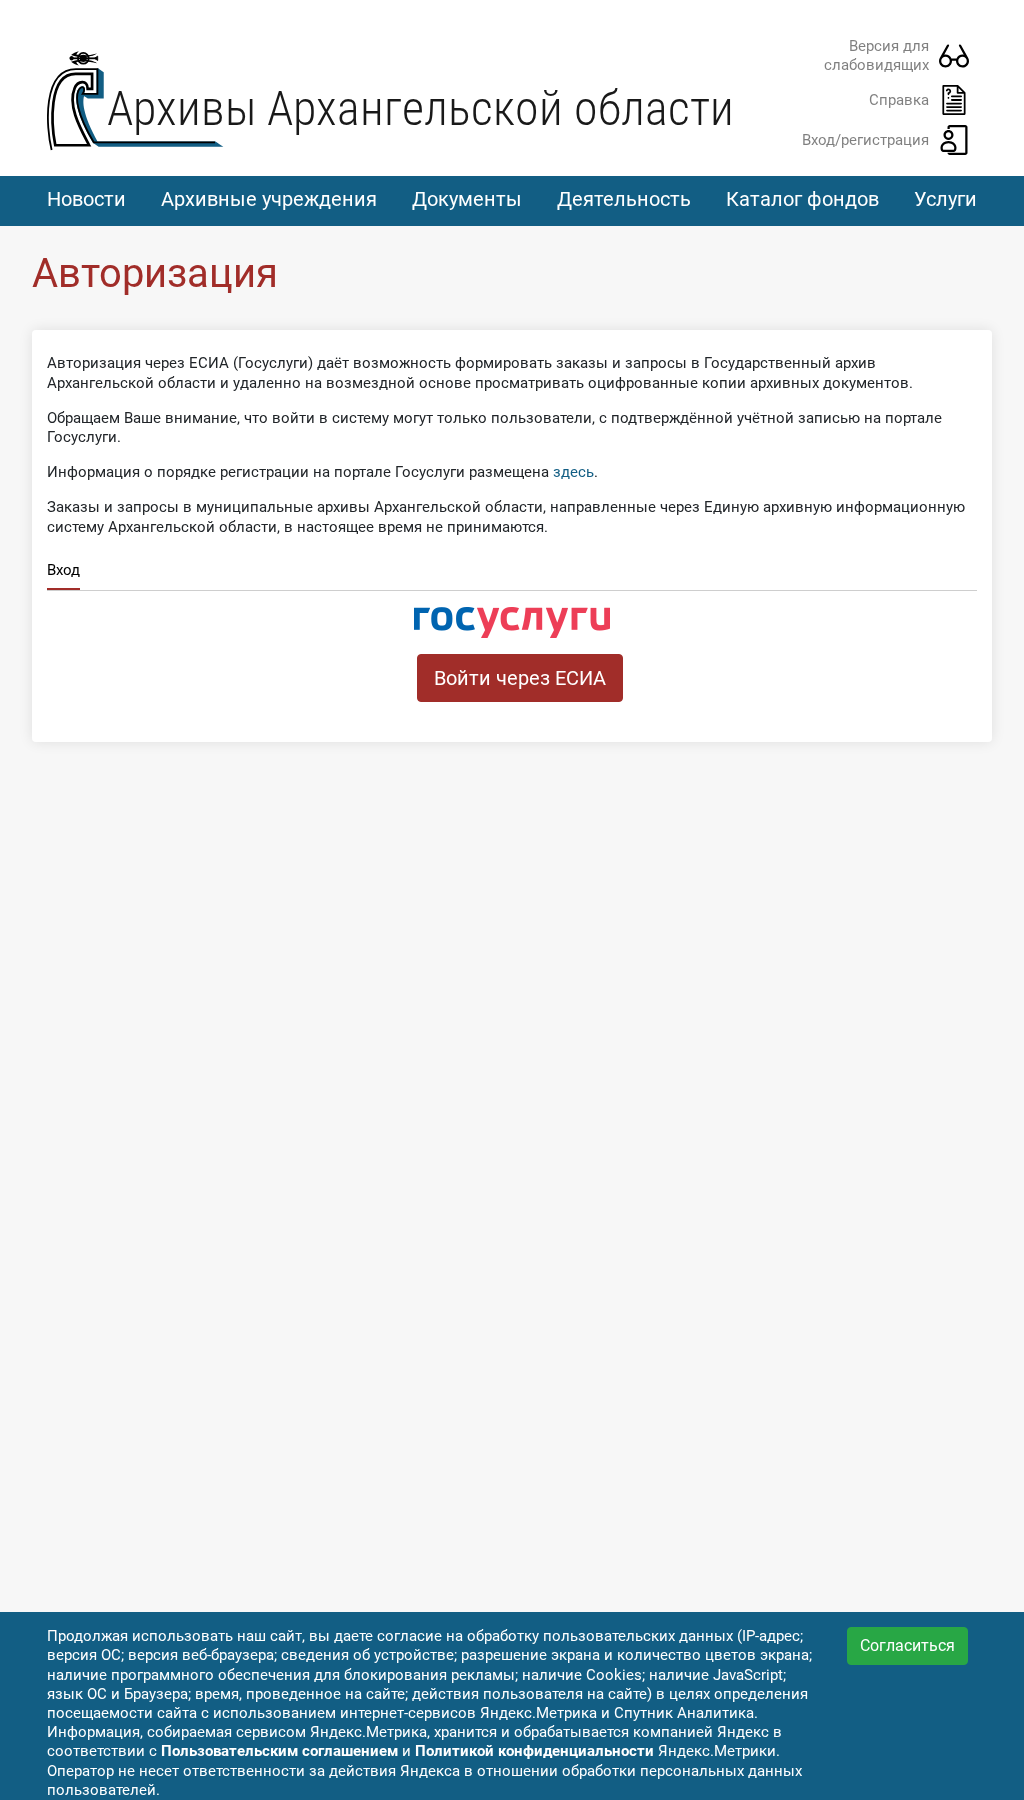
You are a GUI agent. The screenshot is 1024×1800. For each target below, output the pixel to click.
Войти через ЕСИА (520, 678)
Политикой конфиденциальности (534, 1751)
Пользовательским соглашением (279, 1751)
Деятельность (624, 199)
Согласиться (907, 1645)
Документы (467, 199)
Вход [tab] (63, 570)
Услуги (945, 199)
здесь (573, 472)
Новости (86, 199)
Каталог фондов (802, 199)
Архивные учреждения (269, 199)
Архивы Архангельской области (420, 108)
